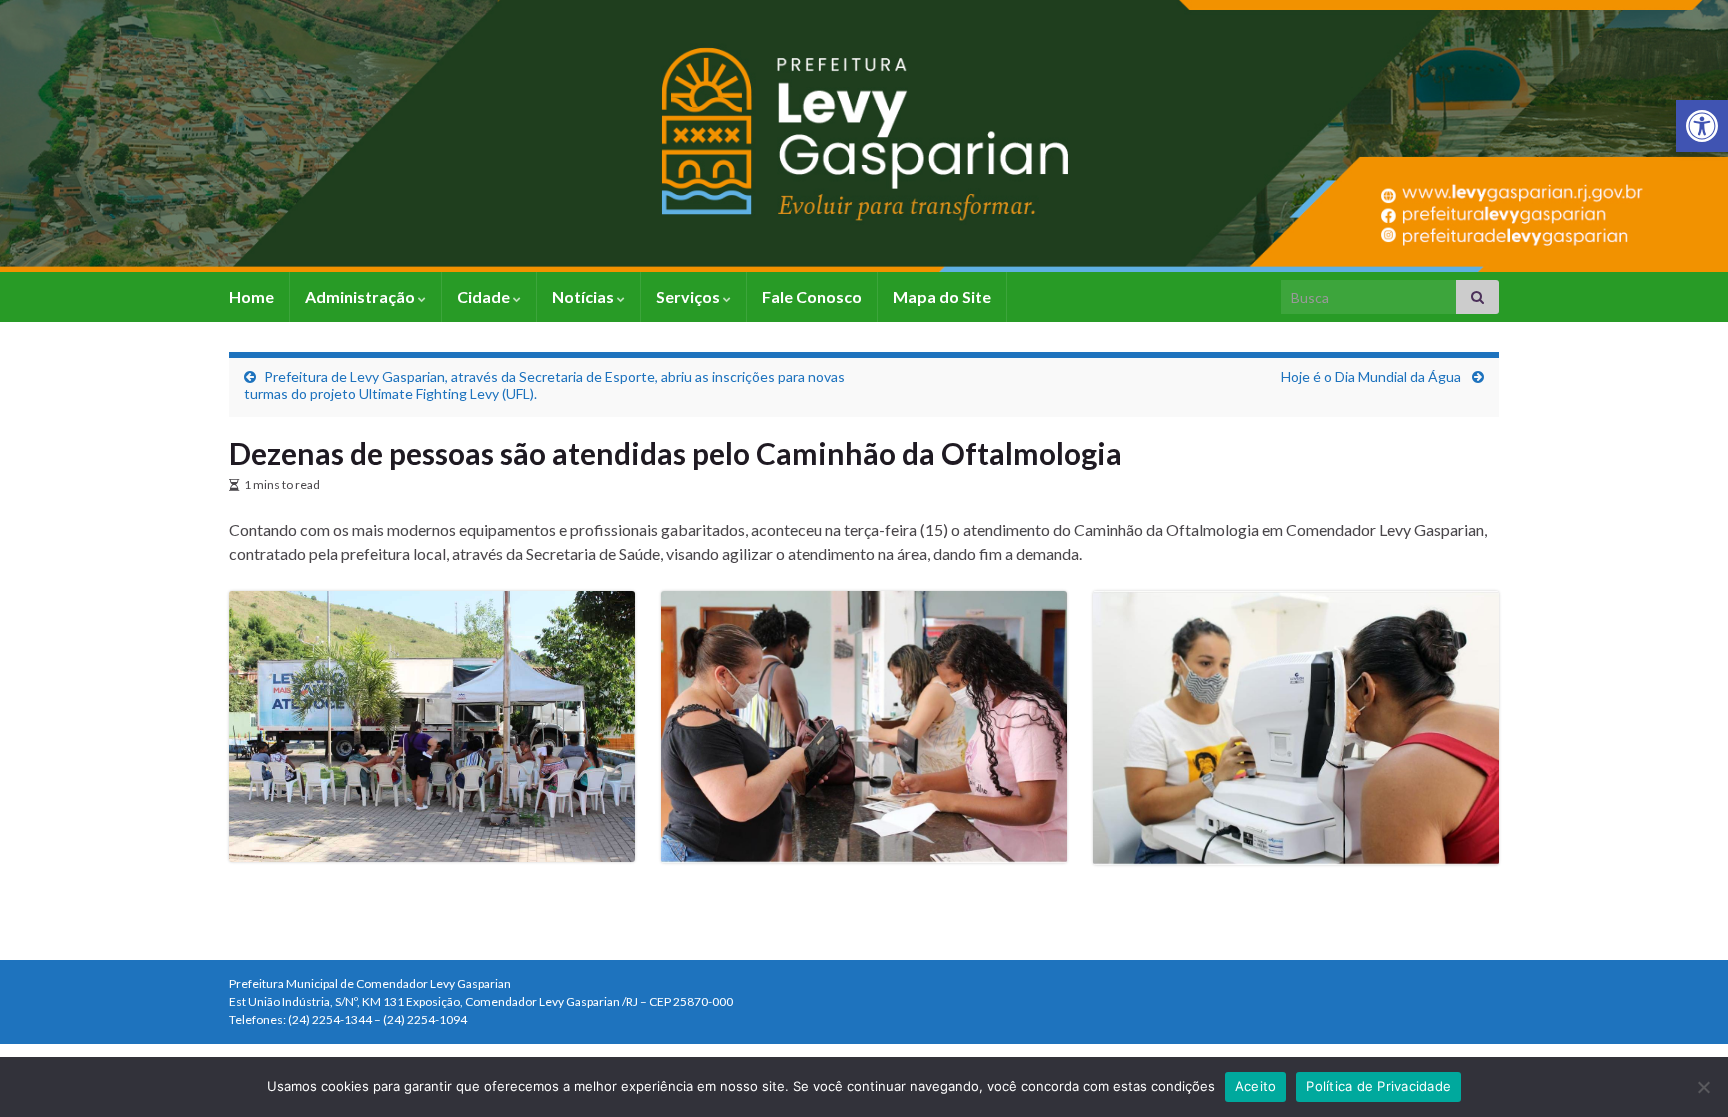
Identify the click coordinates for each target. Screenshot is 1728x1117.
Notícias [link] (584, 296)
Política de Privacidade (1378, 1086)
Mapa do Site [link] (942, 296)
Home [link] (251, 296)
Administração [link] (361, 296)
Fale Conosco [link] (812, 296)
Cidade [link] (485, 296)
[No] (1703, 1087)
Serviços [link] (689, 296)
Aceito (1256, 1086)
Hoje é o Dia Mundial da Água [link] (1372, 376)
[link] (1702, 126)
